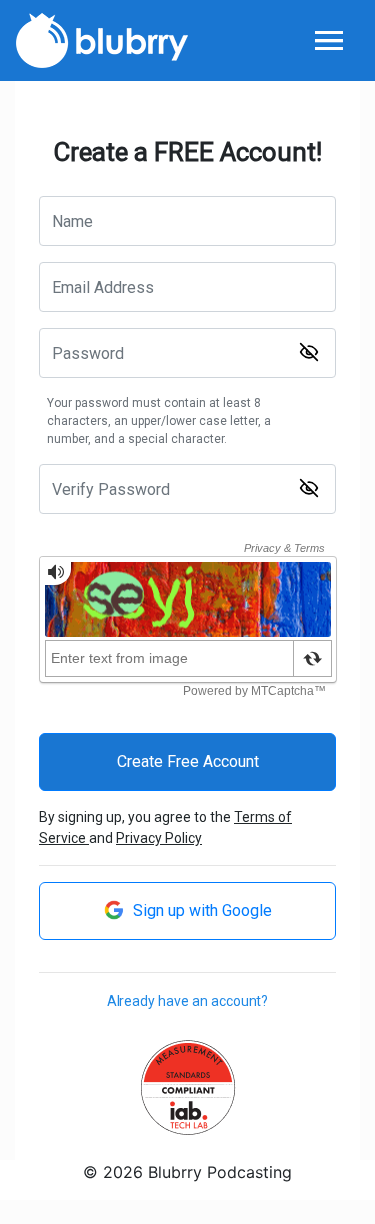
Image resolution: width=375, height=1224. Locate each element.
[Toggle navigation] (328, 41)
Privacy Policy (159, 838)
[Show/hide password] (309, 352)
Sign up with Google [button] (200, 910)
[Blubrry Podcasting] (102, 39)
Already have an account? (188, 1001)
